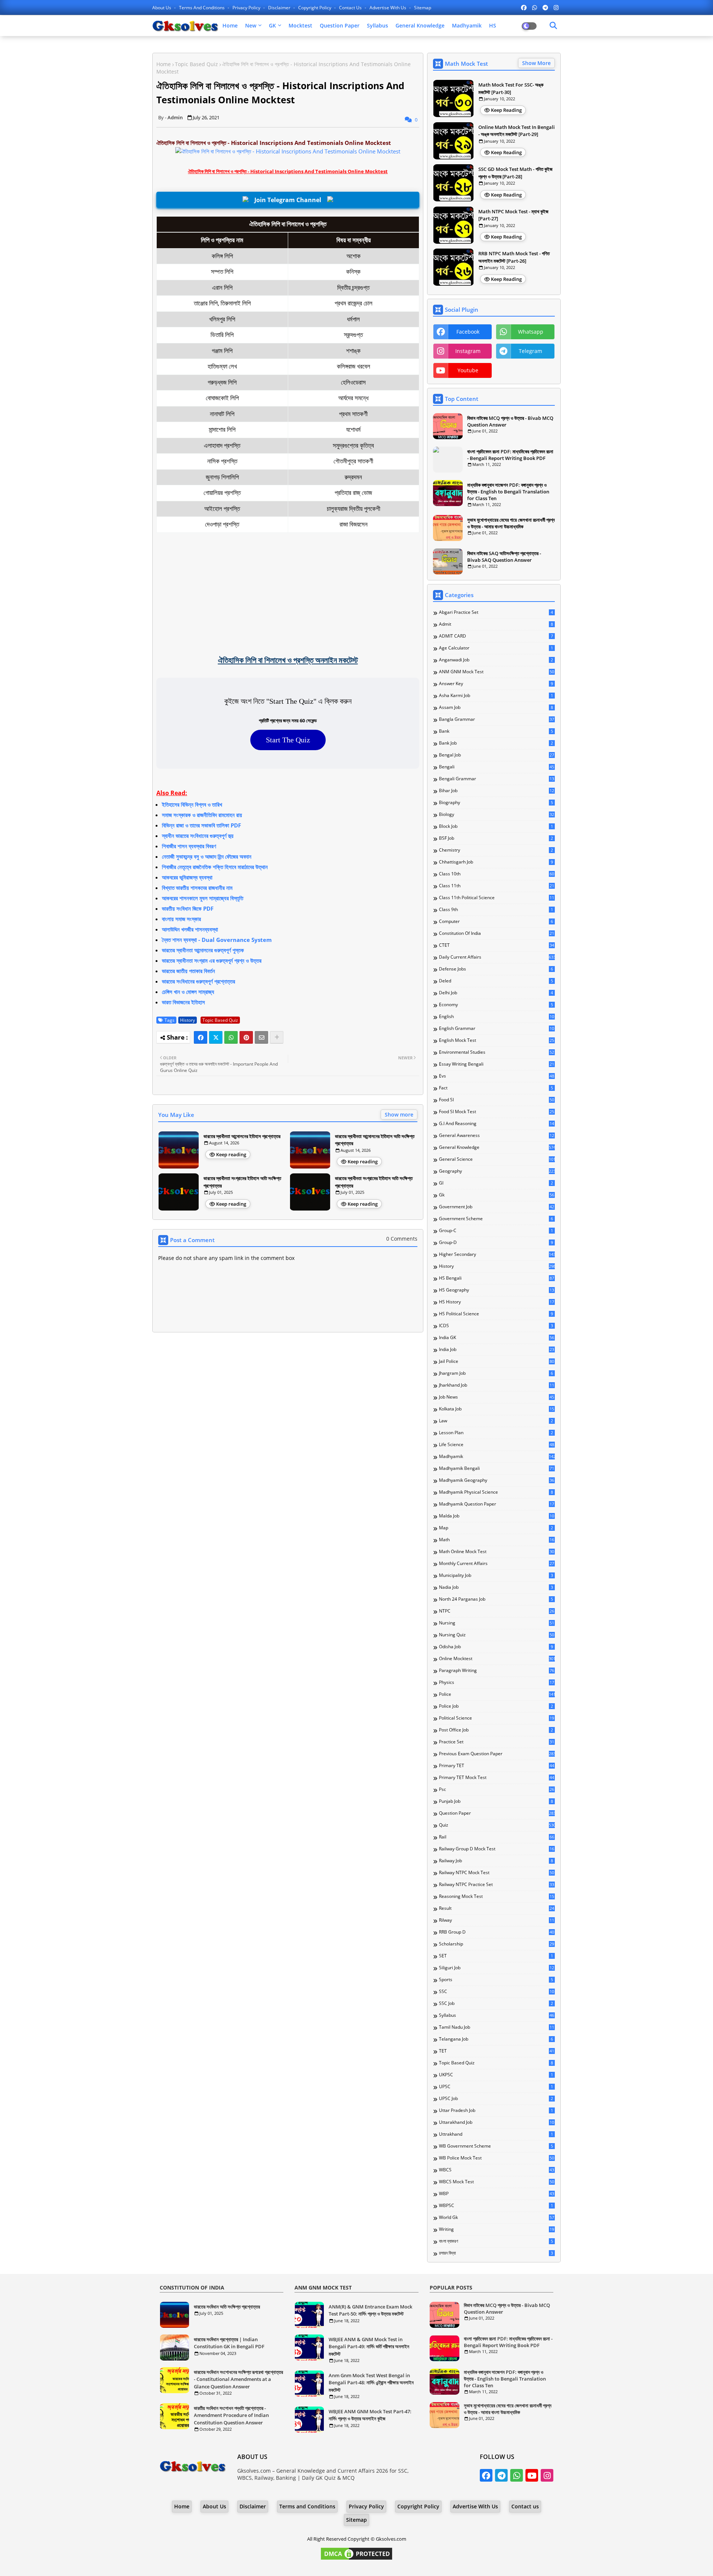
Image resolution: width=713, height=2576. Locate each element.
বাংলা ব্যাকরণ (496, 2241)
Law (496, 1421)
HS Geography (497, 1290)
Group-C (496, 1231)
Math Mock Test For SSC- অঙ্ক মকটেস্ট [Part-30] (511, 88)
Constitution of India (497, 933)
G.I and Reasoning (497, 1124)
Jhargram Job (496, 1373)
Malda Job (497, 1516)
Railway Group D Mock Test (497, 1849)
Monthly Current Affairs (497, 1564)
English (497, 1017)
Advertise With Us (388, 8)
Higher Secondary (497, 1254)
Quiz (497, 1825)
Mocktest (300, 25)
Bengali (497, 767)
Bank (496, 731)
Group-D (496, 1242)
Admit (496, 624)
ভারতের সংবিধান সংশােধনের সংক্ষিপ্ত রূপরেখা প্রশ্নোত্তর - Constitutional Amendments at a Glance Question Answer (238, 2379)
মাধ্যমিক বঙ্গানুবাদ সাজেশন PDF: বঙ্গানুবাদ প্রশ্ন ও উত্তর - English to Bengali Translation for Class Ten (508, 492)
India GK (497, 1338)
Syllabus (377, 25)
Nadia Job (496, 1587)
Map (496, 1528)
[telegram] (545, 7)
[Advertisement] (288, 593)
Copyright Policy (315, 8)
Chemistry (496, 850)
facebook (468, 332)
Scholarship (497, 1944)
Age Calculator (496, 648)
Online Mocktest (497, 1659)
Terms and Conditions (202, 8)
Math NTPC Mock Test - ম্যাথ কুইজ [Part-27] (513, 215)
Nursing (497, 1623)
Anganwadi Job (496, 660)
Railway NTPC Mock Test (497, 1873)
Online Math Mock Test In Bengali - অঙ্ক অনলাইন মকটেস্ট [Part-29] (517, 131)
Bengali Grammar (497, 779)
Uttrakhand (496, 2134)
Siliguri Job (497, 1968)
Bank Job (496, 743)
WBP (497, 2194)
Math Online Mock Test (497, 1552)
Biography (496, 803)
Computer (496, 921)
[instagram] (556, 7)
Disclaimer (280, 8)
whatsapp (531, 332)
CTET (497, 945)
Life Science (497, 1445)
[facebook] (524, 7)
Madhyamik (467, 25)
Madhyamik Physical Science (496, 1492)
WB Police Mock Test (497, 2158)
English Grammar (497, 1028)
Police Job (496, 1706)
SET (496, 1956)
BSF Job (496, 838)
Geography (497, 1171)
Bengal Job (497, 755)
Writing (497, 2229)
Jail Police (497, 1361)
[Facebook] (201, 1037)
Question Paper (340, 25)
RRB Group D (497, 1932)
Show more (399, 1114)
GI (496, 1183)
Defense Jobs (496, 969)
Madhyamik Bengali (497, 1468)
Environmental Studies (497, 1052)
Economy (496, 1005)
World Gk (497, 2217)
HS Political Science (496, 1314)
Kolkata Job (497, 1409)
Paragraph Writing (497, 1671)
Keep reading (231, 1154)
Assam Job (496, 707)
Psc (497, 1789)
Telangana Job (496, 2039)
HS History (497, 1302)
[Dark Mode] (553, 26)
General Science (497, 1159)
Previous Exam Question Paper (497, 1754)
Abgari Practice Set (496, 612)
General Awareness (497, 1135)
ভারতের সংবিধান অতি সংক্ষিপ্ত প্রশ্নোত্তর (227, 2307)
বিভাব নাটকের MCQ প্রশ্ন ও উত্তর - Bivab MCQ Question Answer (510, 421)
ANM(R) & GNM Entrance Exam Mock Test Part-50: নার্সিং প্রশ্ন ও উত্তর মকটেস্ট (370, 2310)
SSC (497, 1992)
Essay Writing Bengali (497, 1064)
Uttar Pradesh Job (496, 2110)
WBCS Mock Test (497, 2182)
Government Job (497, 1207)
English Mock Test (497, 1040)
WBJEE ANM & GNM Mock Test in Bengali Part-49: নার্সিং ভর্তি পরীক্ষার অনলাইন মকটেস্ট (369, 2347)
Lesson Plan (496, 1433)
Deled (496, 981)
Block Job (496, 826)
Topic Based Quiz (196, 64)
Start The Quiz (288, 740)
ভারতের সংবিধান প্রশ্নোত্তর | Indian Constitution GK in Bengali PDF (229, 2343)
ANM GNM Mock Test (497, 672)
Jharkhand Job (497, 1385)
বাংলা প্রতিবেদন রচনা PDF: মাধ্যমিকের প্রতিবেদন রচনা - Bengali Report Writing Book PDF (510, 455)
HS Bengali (497, 1278)
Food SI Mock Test (497, 1112)
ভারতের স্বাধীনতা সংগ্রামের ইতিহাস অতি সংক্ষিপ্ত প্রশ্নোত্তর (242, 1182)
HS (493, 25)
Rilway (497, 1920)
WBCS (497, 2170)
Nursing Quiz (497, 1635)
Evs (497, 1076)
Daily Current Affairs (497, 957)
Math (497, 1540)
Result (497, 1908)
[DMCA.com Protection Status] (356, 2559)
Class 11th (497, 886)
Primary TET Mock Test (497, 1778)
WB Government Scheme (496, 2146)
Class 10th (497, 874)
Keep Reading (506, 110)
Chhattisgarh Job (496, 862)
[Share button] (277, 1037)
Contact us (351, 8)
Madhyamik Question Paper (497, 1504)
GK (272, 25)
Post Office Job (496, 1730)
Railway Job (496, 1861)
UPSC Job (496, 2099)
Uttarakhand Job (497, 2122)
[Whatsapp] (231, 1037)
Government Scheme (496, 1219)
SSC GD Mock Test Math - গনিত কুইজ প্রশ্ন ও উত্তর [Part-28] (515, 173)
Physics (497, 1682)
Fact (496, 1088)
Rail (497, 1837)
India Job (497, 1349)
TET (497, 2051)
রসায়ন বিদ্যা (496, 2253)
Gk (497, 1195)
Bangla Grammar (497, 719)
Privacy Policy (247, 8)
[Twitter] (216, 1037)
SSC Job (496, 2003)
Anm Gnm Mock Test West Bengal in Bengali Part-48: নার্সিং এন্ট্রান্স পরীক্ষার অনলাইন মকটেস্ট (371, 2383)
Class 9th (496, 910)
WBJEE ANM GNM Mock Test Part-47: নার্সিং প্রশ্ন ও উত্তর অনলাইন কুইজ (370, 2415)
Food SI (497, 1100)
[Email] (261, 1037)
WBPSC (496, 2206)
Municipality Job (496, 1575)
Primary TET (497, 1766)
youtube (468, 370)
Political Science (497, 1718)
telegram (530, 351)
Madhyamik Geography (497, 1480)
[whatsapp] (535, 7)
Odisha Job (496, 1647)
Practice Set (497, 1742)
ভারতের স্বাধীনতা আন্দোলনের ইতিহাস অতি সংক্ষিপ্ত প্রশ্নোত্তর (375, 1140)
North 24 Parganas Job (496, 1599)
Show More (536, 63)
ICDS (496, 1326)
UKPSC (496, 2075)
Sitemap (423, 8)
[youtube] (532, 2475)
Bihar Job (497, 791)
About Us (162, 8)
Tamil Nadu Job (497, 2027)
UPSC (496, 2087)
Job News (497, 1397)
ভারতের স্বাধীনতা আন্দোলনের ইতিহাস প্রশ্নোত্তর (242, 1136)
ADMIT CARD (496, 636)
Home (230, 25)
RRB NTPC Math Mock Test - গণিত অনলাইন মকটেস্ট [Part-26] (514, 257)
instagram (468, 351)
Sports (496, 1980)
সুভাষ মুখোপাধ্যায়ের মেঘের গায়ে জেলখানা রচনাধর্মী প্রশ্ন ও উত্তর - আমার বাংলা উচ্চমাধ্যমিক (511, 523)
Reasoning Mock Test (497, 1896)
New (251, 25)
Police (497, 1694)
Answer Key (496, 684)
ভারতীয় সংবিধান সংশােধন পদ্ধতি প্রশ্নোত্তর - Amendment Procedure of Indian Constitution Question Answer (231, 2415)
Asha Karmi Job (496, 696)
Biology (497, 814)
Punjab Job (496, 1801)
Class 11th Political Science (497, 898)
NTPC (497, 1611)
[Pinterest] (246, 1037)
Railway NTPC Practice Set (497, 1885)
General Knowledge (420, 25)
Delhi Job (496, 993)
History (188, 1020)
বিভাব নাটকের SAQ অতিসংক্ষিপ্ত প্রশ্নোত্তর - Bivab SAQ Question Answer (504, 557)
